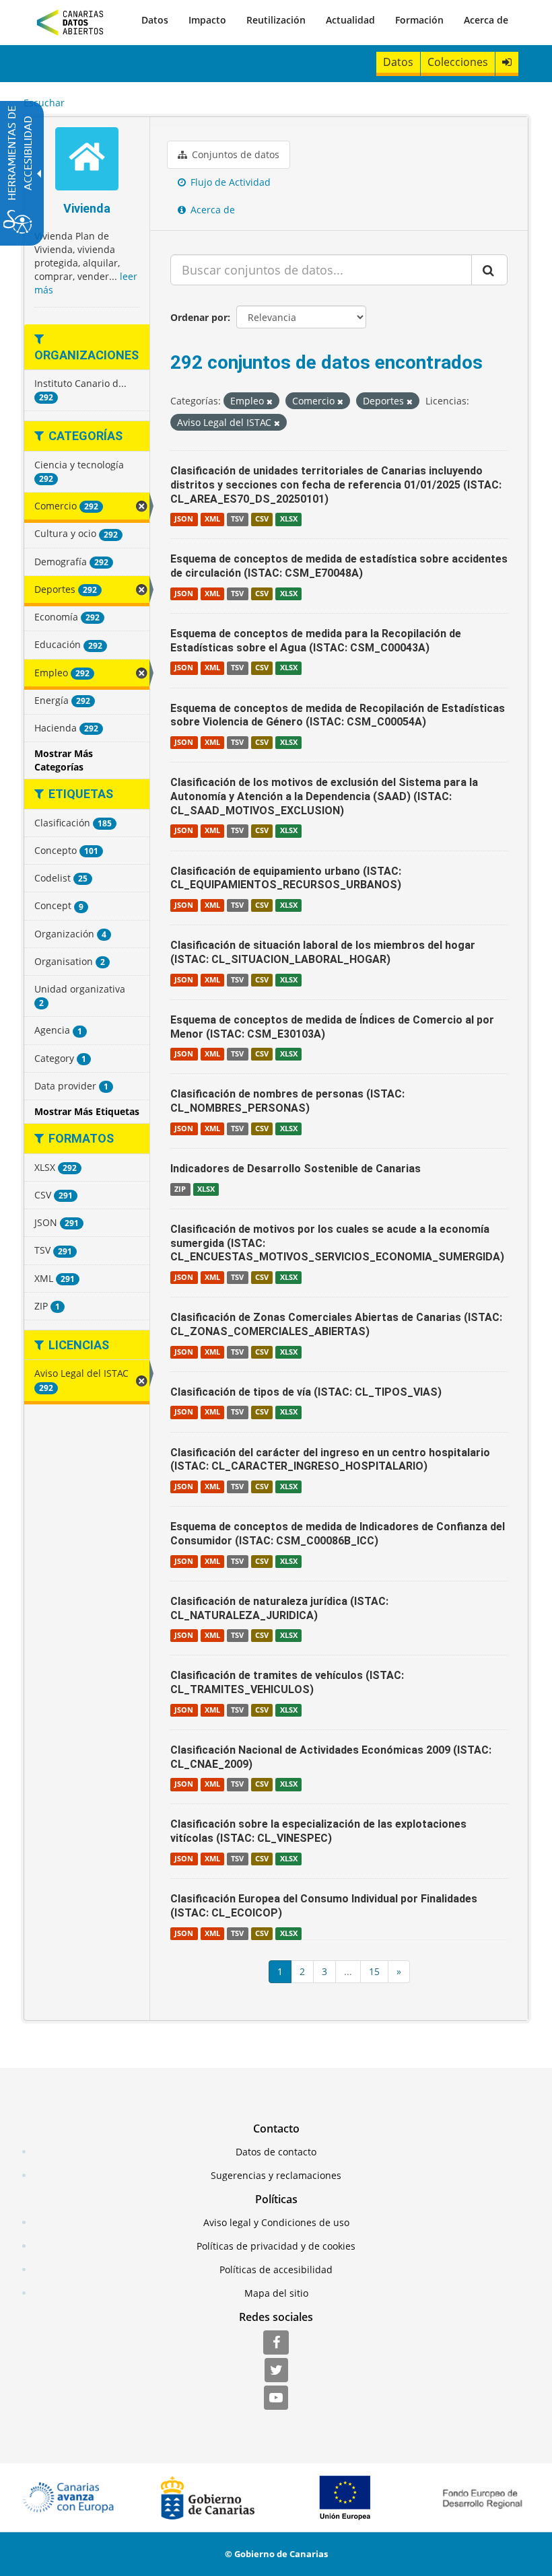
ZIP (180, 1189)
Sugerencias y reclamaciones (276, 2175)
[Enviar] (489, 270)
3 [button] (324, 1971)
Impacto (207, 20)
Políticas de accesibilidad (276, 2269)
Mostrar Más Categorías (64, 760)
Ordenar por (199, 317)
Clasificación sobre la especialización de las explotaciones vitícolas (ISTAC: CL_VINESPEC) (318, 1831)
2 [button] (302, 1971)
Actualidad (350, 20)
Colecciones (458, 62)
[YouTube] (276, 2398)
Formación (419, 20)
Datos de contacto (276, 2152)
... (348, 1971)
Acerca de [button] (211, 210)
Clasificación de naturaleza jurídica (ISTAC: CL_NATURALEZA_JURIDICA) (279, 1608)
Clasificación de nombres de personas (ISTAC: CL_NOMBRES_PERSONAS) (287, 1101)
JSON (184, 519)
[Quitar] (270, 401)
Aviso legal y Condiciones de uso (276, 2222)
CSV (262, 519)
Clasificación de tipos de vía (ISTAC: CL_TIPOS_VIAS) (306, 1392)
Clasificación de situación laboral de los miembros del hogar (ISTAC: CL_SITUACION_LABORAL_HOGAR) (323, 952)
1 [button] (280, 1971)
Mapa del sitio (276, 2293)
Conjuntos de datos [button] (234, 154)
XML (212, 519)
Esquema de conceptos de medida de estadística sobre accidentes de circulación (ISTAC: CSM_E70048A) (339, 566)
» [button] (399, 1971)
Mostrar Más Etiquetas (87, 1111)
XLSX (289, 519)
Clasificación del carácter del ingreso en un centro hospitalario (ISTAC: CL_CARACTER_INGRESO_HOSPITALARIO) (330, 1460)
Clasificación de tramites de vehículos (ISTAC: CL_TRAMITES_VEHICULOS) (287, 1682)
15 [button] (374, 1971)
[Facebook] (276, 2343)
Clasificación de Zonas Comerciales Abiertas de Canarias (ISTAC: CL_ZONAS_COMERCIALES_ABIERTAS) (336, 1324)
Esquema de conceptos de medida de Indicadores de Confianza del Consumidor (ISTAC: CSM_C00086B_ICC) (338, 1534)
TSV (237, 519)
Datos (155, 20)
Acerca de (486, 20)
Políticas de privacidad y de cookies (276, 2246)
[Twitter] (276, 2371)
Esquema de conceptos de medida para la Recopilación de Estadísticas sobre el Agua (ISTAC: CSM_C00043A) (316, 641)
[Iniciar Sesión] (507, 62)
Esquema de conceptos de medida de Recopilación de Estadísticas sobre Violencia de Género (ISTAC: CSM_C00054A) (338, 715)
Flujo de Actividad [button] (229, 182)
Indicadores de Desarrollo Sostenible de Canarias (296, 1169)
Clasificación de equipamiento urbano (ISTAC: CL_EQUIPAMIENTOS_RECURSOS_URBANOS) (286, 878)
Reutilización (276, 20)
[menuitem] (155, 20)
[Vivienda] (87, 160)
